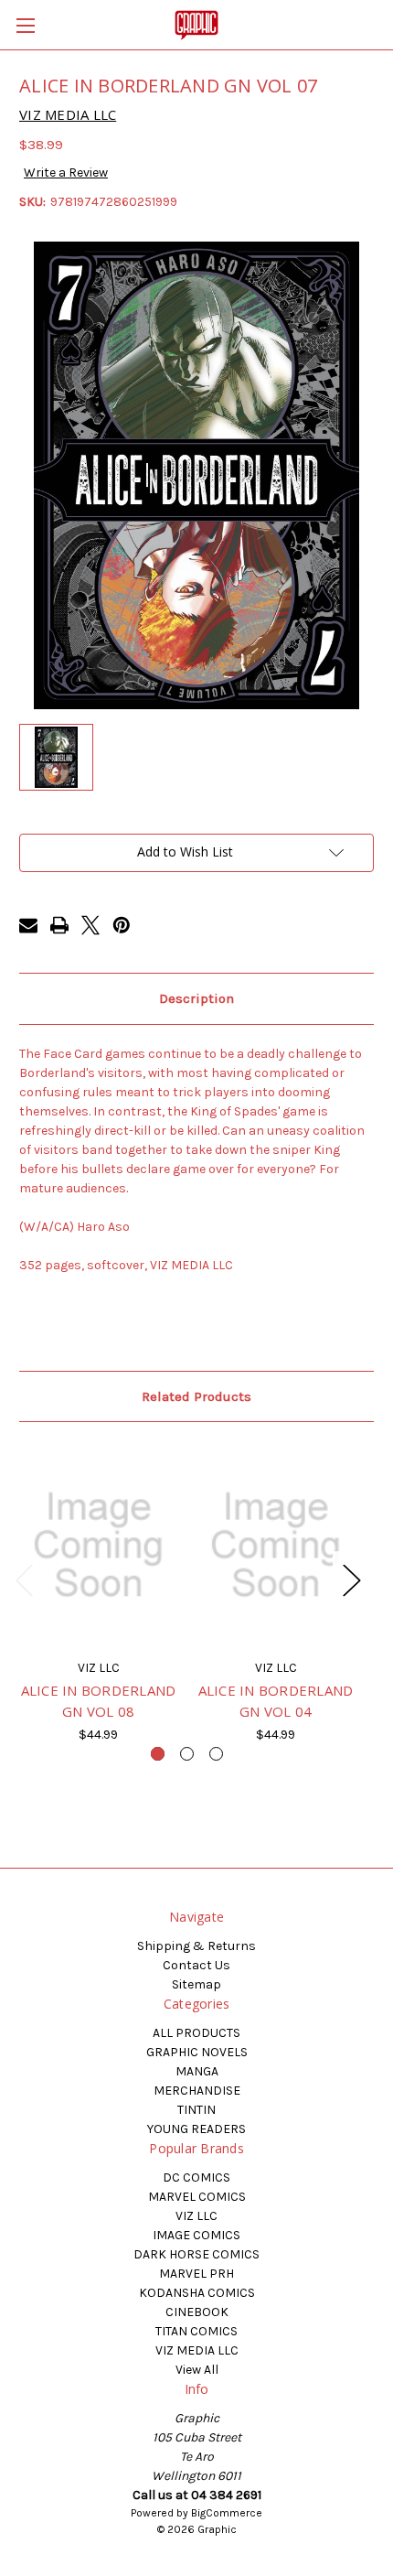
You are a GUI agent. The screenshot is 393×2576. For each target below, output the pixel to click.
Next (351, 1579)
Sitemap (196, 1984)
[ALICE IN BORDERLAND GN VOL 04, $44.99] (276, 1545)
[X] (90, 925)
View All (197, 2370)
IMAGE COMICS (196, 2235)
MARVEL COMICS (197, 2197)
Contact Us (196, 1965)
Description (196, 998)
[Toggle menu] (25, 25)
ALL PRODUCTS (196, 2033)
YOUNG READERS (196, 2129)
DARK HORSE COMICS (196, 2254)
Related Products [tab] (196, 1396)
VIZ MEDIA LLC (197, 2350)
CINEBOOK (197, 2312)
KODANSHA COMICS (197, 2293)
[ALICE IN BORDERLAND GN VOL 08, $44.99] (98, 1545)
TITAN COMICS (196, 2331)
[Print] (59, 925)
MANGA (197, 2071)
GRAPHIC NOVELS (197, 2052)
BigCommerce (227, 2513)
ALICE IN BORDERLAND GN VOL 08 (99, 1701)
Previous (24, 1579)
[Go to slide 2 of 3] (187, 1754)
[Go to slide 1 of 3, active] (158, 1754)
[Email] (28, 925)
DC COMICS (196, 2177)
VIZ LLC (196, 2216)
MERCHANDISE (197, 2091)
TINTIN (196, 2110)
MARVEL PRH (196, 2274)
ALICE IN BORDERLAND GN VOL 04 (276, 1701)
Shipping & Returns (196, 1946)
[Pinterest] (122, 925)
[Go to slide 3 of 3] (216, 1754)
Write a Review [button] (66, 172)
